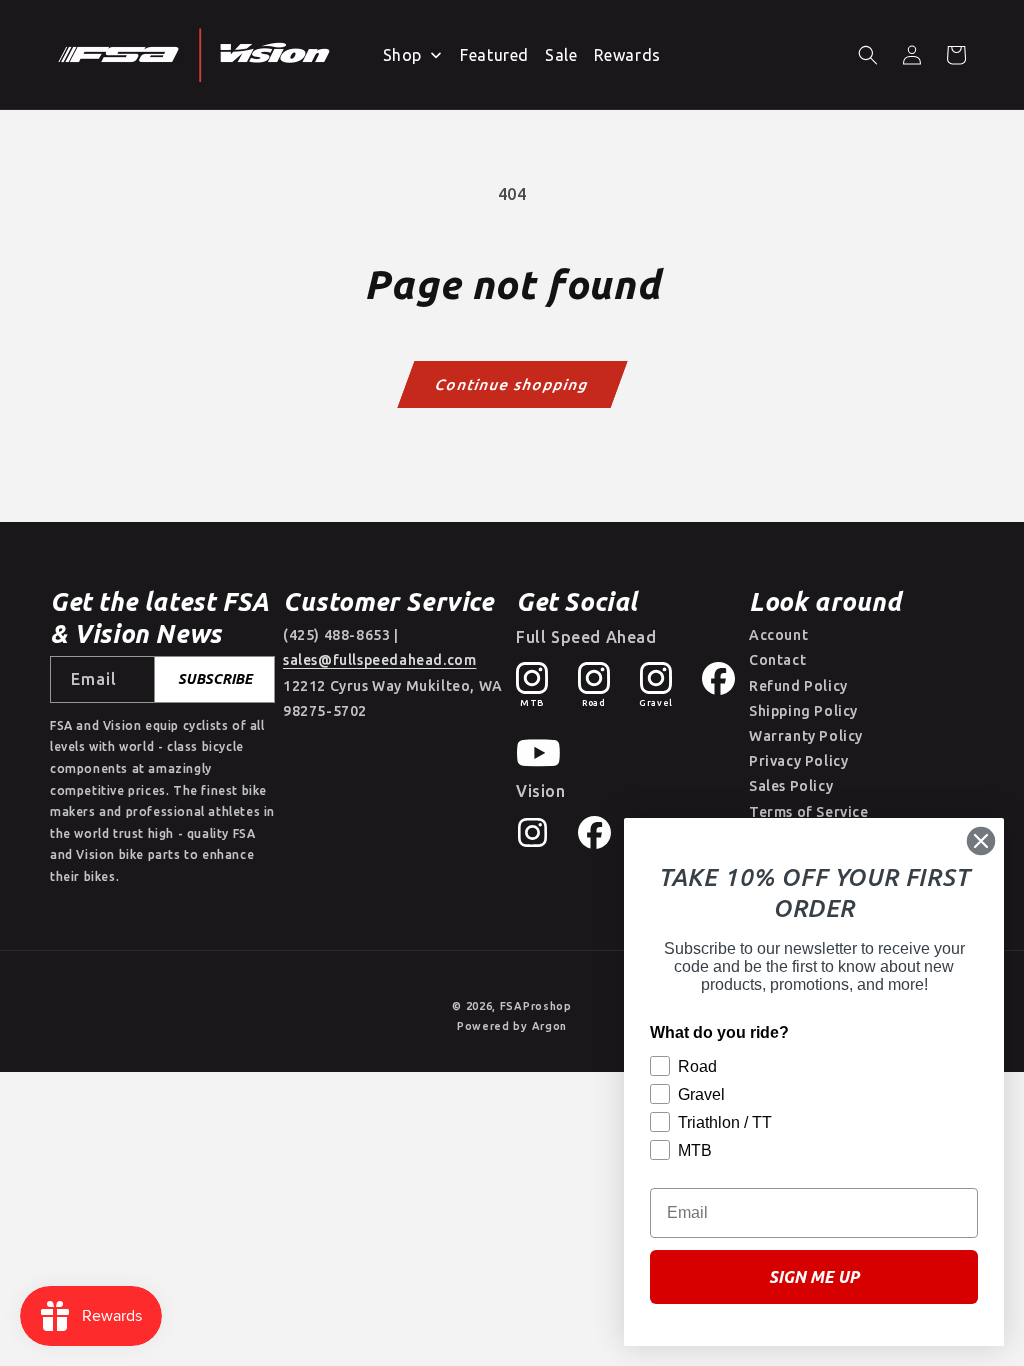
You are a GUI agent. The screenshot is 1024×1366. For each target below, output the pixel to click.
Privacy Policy (798, 761)
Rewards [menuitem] (627, 55)
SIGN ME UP (814, 1277)
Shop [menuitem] (402, 55)
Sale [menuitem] (561, 55)
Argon (550, 1026)
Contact (777, 660)
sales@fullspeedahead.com (379, 660)
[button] (868, 55)
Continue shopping (512, 383)
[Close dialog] (981, 841)
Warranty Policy (806, 736)
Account (778, 635)
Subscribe (215, 679)
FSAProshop (536, 1006)
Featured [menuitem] (494, 55)
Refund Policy (798, 686)
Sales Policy (791, 786)
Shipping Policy (803, 711)
